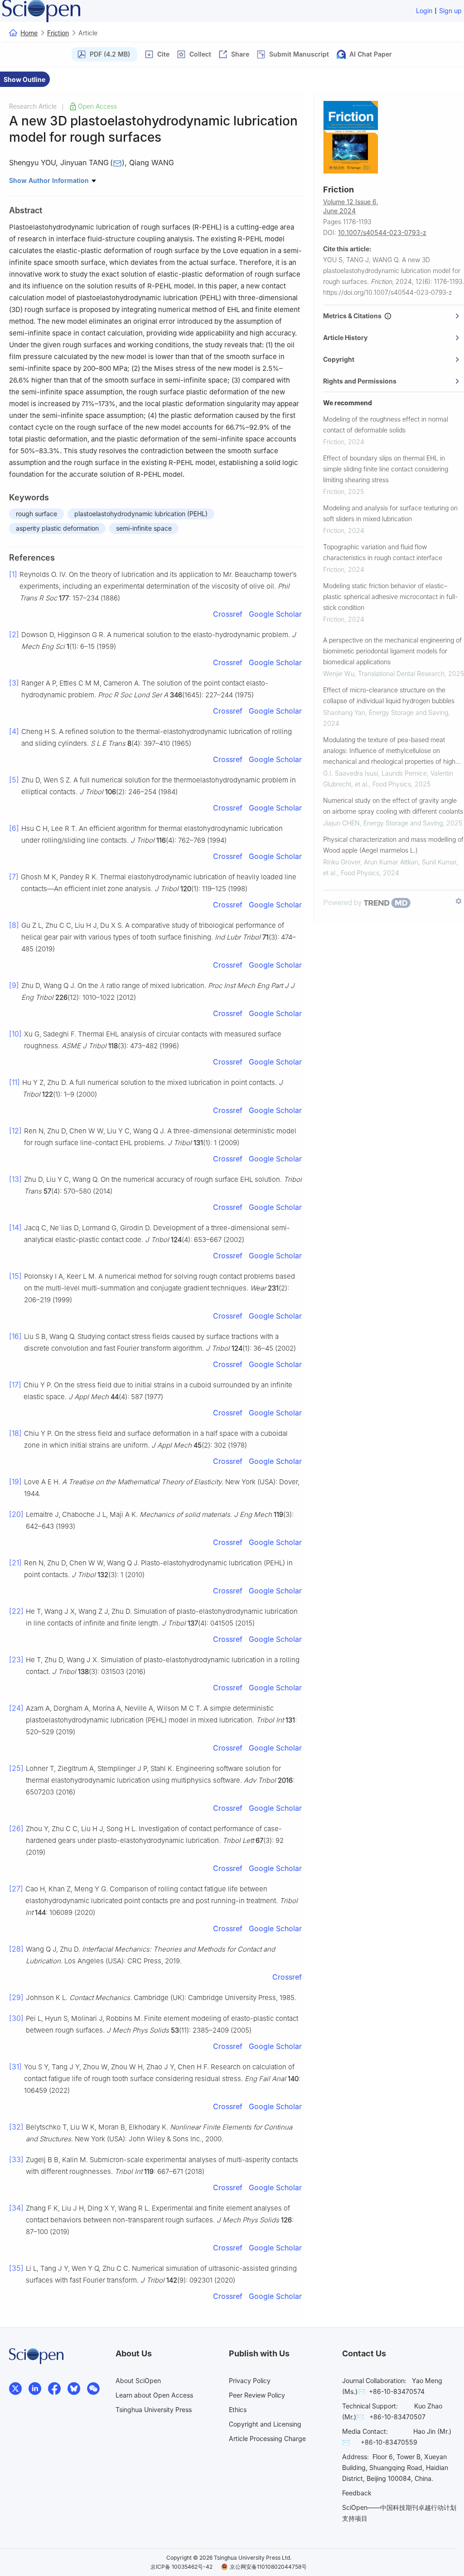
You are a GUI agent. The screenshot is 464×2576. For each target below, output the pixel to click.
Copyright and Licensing (265, 2424)
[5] (14, 780)
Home (29, 33)
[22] (16, 1611)
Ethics (238, 2410)
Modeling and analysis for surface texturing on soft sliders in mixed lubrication (390, 513)
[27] (16, 1889)
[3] (14, 683)
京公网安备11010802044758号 (268, 2567)
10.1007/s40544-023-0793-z (382, 233)
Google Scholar (275, 614)
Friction (58, 33)
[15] (15, 1276)
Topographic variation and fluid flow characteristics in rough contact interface (383, 552)
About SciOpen (138, 2381)
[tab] (394, 316)
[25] (16, 1768)
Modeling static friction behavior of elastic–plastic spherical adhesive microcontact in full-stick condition (390, 597)
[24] (16, 1708)
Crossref (228, 614)
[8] (14, 925)
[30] (16, 2018)
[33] (16, 2159)
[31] (15, 2067)
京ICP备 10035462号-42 (181, 2567)
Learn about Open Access (154, 2395)
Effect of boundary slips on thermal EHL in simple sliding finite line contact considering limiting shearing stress (386, 469)
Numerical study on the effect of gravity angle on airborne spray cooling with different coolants (393, 806)
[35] (16, 2268)
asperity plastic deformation (57, 528)
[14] (15, 1228)
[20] (16, 1514)
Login (424, 11)
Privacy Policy (250, 2381)
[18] (15, 1433)
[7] (14, 877)
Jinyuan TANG (85, 163)
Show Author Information (50, 180)
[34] (16, 2208)
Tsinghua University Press (154, 2410)
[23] (16, 1660)
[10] (15, 1034)
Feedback (357, 2493)
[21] (15, 1563)
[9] (14, 985)
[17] (15, 1385)
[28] (16, 1949)
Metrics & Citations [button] (354, 316)
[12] (15, 1131)
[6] (14, 828)
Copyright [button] (339, 359)
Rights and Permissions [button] (360, 381)
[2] (14, 634)
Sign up (450, 11)
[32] (16, 2127)
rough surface (36, 514)
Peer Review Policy (257, 2395)
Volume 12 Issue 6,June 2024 (351, 206)
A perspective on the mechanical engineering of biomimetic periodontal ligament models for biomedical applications (392, 651)
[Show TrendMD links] (459, 901)
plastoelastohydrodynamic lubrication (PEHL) (141, 514)
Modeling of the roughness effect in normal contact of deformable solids (386, 425)
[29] (16, 1997)
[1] (13, 574)
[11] (14, 1082)
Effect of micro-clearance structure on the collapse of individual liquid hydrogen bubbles (389, 695)
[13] (15, 1179)
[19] (15, 1482)
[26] (16, 1828)
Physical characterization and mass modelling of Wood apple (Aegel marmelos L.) (393, 845)
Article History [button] (345, 338)
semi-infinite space (144, 528)
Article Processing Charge (267, 2439)
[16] (15, 1336)
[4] (14, 731)
